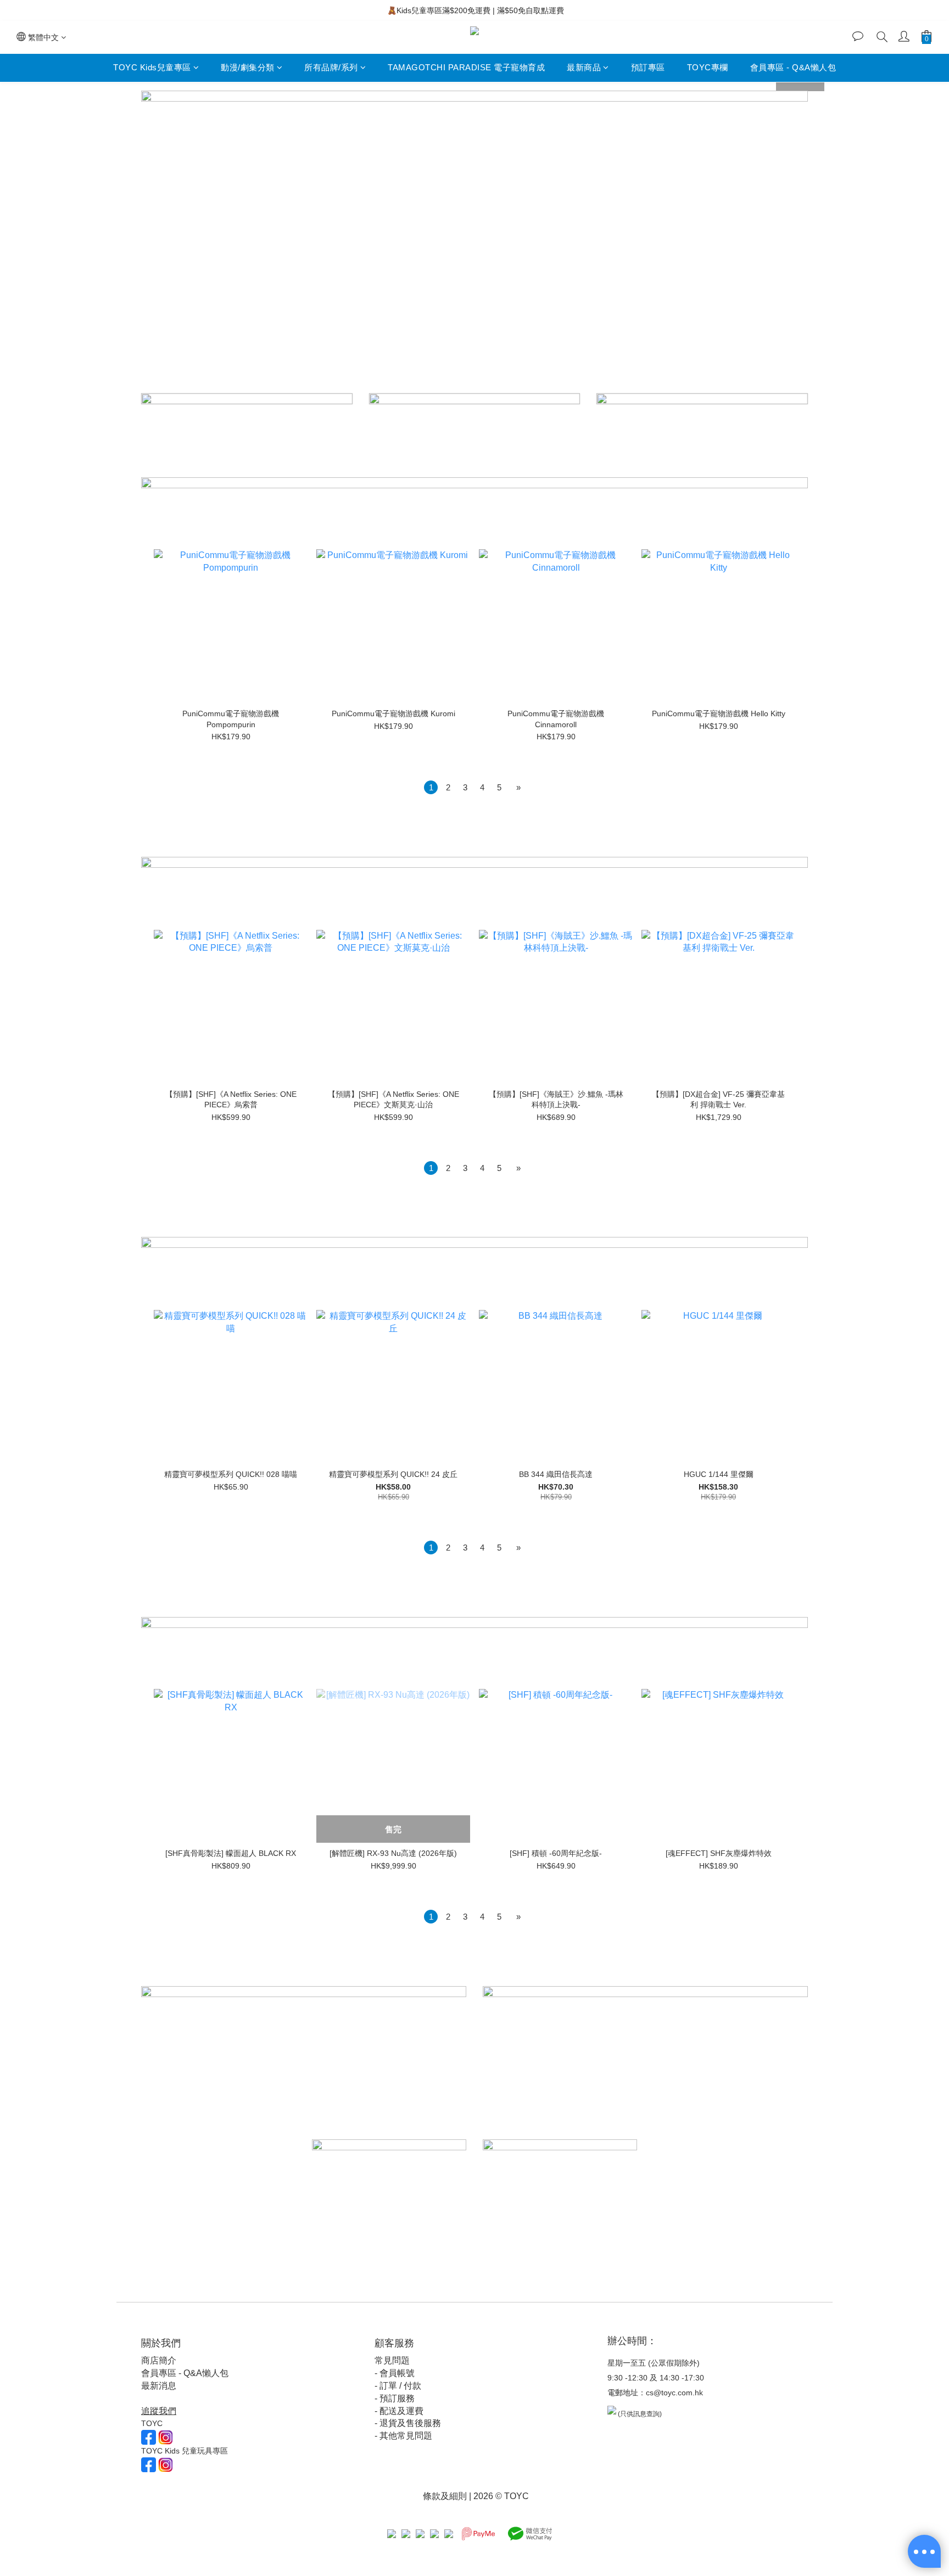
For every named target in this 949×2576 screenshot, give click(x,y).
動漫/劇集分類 (248, 67)
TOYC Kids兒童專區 (152, 67)
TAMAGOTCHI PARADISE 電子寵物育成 (466, 67)
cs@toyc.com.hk (674, 2393)
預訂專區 (648, 67)
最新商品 (584, 67)
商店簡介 (159, 2360)
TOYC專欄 (708, 67)
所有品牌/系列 (331, 67)
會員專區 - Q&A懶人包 (793, 67)
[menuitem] (431, 787)
